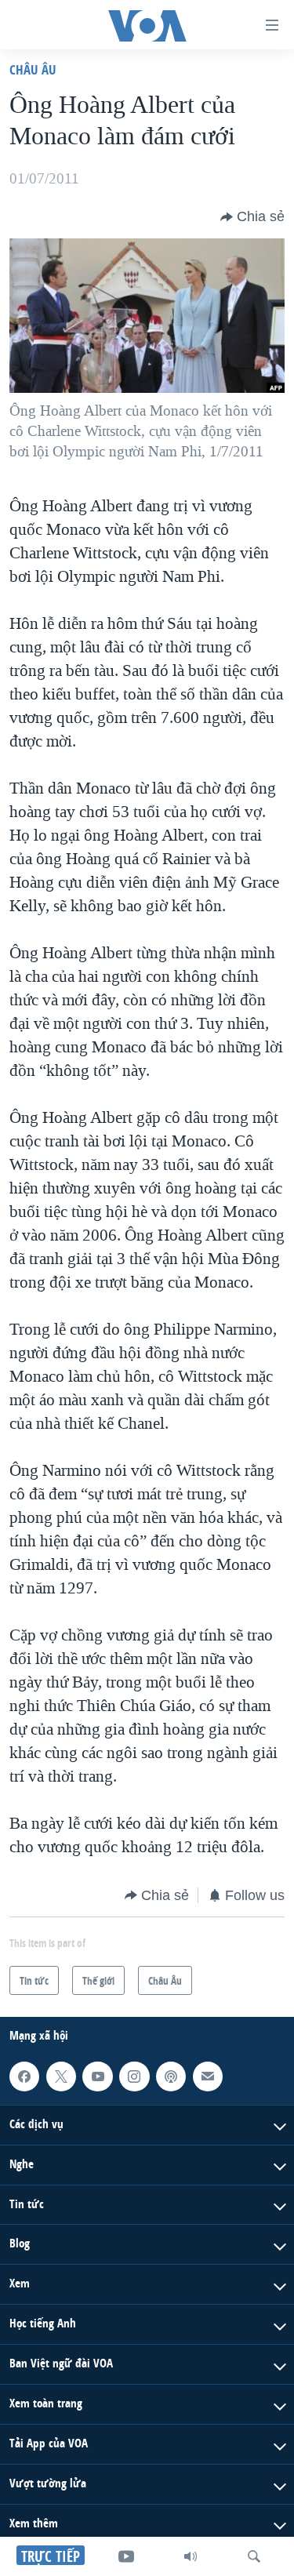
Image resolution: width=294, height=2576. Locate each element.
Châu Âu (33, 69)
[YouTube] (126, 2556)
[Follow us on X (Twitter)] (61, 2076)
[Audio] (191, 2556)
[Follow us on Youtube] (97, 2076)
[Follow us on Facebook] (24, 2076)
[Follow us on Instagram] (134, 2076)
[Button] (252, 217)
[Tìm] (254, 2556)
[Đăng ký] (208, 2076)
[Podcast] (171, 2076)
